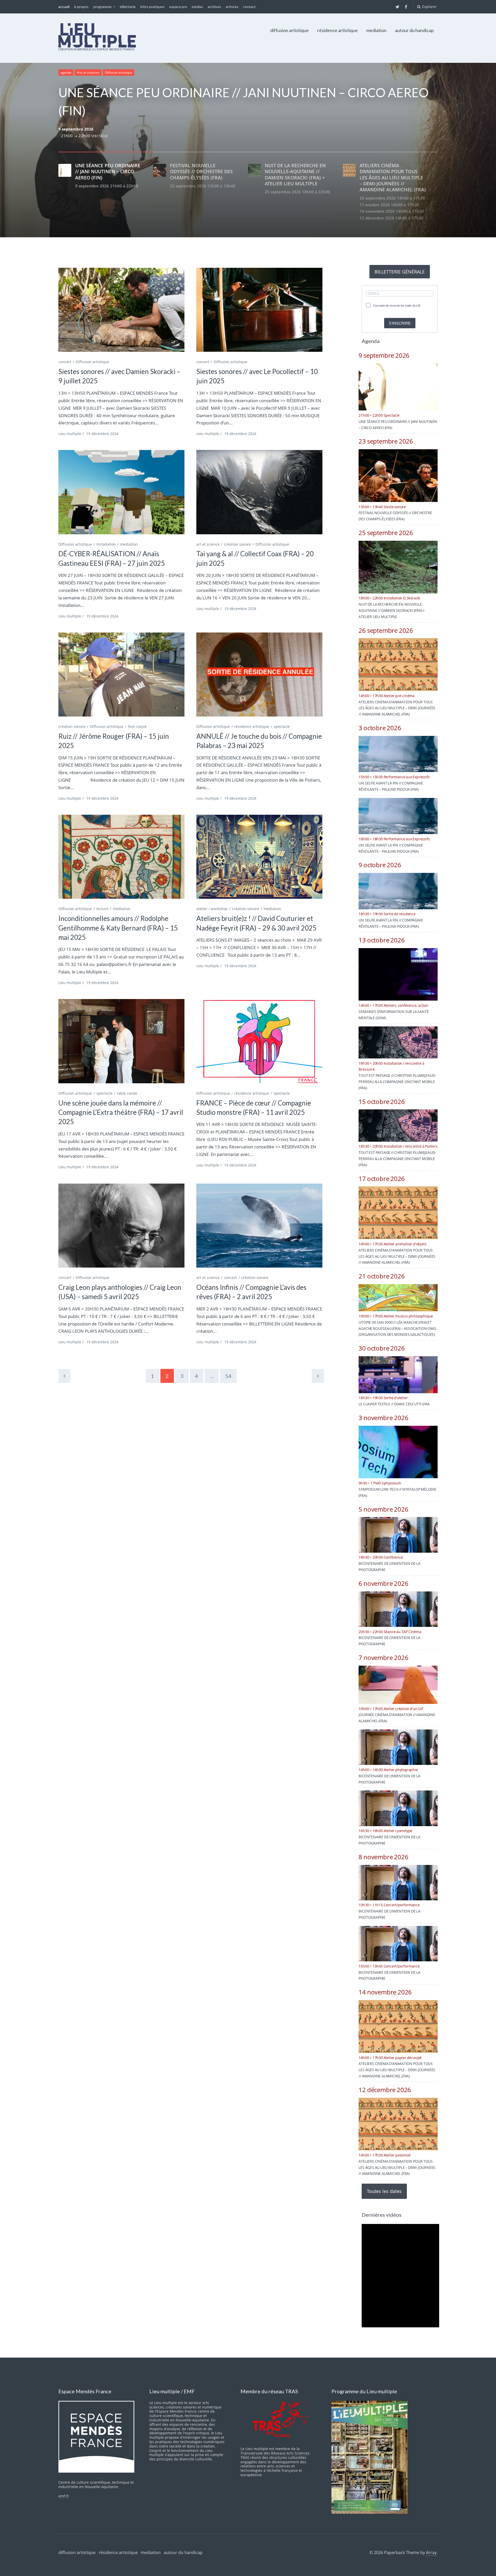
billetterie (128, 7)
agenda (66, 73)
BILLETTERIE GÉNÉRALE (400, 272)
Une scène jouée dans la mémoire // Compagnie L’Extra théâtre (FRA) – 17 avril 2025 (121, 1112)
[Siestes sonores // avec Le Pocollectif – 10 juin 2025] (259, 310)
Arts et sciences (88, 73)
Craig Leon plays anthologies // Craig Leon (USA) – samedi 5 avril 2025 (120, 1292)
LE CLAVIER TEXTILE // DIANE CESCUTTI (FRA (394, 1404)
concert (65, 362)
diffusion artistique (289, 30)
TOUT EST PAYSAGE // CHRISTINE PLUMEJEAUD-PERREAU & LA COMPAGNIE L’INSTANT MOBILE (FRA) (397, 1082)
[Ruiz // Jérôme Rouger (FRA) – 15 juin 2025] (121, 675)
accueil (64, 7)
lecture (102, 909)
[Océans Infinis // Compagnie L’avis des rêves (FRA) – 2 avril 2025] (259, 1226)
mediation (376, 30)
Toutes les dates (384, 2191)
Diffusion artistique (119, 73)
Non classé (137, 726)
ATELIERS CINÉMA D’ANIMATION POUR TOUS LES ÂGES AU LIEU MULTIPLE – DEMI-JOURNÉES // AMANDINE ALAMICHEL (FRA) (397, 708)
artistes (232, 7)
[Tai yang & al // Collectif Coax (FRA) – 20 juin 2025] (259, 492)
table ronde (127, 1093)
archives (214, 7)
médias (197, 7)
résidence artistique (338, 30)
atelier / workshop (212, 909)
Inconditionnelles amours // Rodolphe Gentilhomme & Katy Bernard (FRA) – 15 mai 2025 (118, 928)
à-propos (81, 7)
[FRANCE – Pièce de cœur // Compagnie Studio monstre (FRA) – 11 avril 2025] (259, 1041)
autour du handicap (414, 30)
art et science (208, 544)
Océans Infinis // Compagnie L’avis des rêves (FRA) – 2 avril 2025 (251, 1292)
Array (431, 2552)
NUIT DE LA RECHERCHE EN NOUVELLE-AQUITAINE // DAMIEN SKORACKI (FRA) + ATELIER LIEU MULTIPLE (392, 610)
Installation (106, 544)
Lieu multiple (70, 434)
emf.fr (64, 2496)
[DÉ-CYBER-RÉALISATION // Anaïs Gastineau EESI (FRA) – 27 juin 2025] (121, 492)
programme (102, 7)
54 (228, 1376)
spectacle (282, 726)
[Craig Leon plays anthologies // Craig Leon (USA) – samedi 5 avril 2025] (121, 1226)
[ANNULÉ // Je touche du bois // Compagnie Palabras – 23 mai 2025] (259, 675)
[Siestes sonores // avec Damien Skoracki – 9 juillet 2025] (121, 310)
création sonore (238, 544)
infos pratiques (152, 7)
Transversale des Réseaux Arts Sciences (275, 2453)
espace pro (178, 7)
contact (249, 7)
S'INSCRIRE (400, 323)
